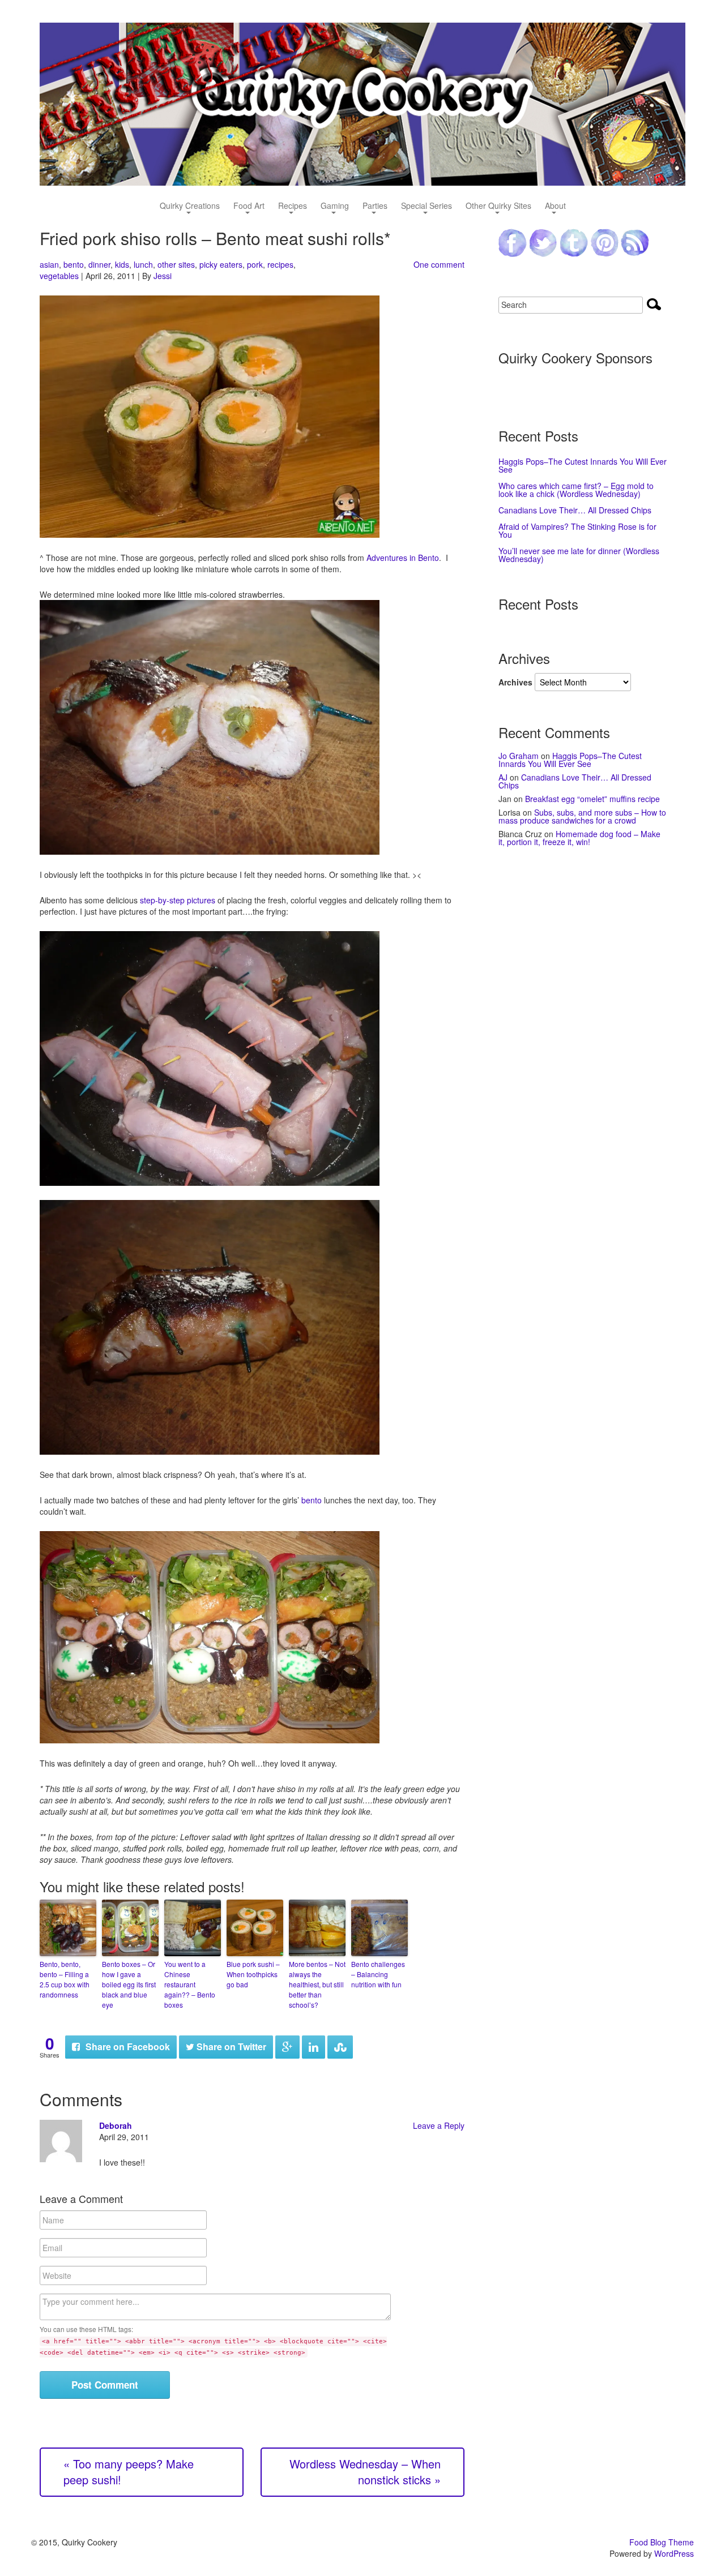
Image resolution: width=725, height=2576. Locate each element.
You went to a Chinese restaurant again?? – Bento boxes (190, 1984)
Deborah (116, 2125)
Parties (375, 206)
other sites (176, 264)
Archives (515, 682)
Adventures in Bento (403, 558)
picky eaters (221, 264)
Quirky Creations (190, 206)
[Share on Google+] (287, 2047)
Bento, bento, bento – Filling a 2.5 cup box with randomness (65, 1979)
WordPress (674, 2553)
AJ (503, 777)
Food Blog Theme (662, 2542)
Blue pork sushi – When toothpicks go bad (253, 1974)
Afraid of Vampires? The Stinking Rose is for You (577, 530)
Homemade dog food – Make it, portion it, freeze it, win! (579, 838)
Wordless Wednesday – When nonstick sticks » (365, 2472)
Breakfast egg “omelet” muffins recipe (592, 799)
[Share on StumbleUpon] (340, 2047)
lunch (143, 264)
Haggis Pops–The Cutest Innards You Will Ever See (583, 465)
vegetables (59, 276)
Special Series (427, 206)
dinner (99, 264)
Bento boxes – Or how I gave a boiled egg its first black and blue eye (129, 1984)
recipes (280, 264)
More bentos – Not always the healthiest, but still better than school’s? (317, 1984)
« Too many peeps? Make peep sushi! (129, 2472)
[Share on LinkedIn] (314, 2047)
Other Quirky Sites (498, 206)
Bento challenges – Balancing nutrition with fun (378, 1974)
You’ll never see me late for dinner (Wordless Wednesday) (579, 555)
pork (255, 264)
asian (49, 264)
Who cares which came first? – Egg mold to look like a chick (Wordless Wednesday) (576, 490)
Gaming (335, 206)
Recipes (293, 206)
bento (74, 264)
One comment (439, 264)
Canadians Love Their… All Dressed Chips (575, 510)
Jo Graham (519, 756)
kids (122, 264)
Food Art (249, 206)
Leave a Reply (439, 2125)
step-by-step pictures (178, 900)
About (555, 206)
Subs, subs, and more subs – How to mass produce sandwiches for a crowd (582, 816)
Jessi (163, 276)
